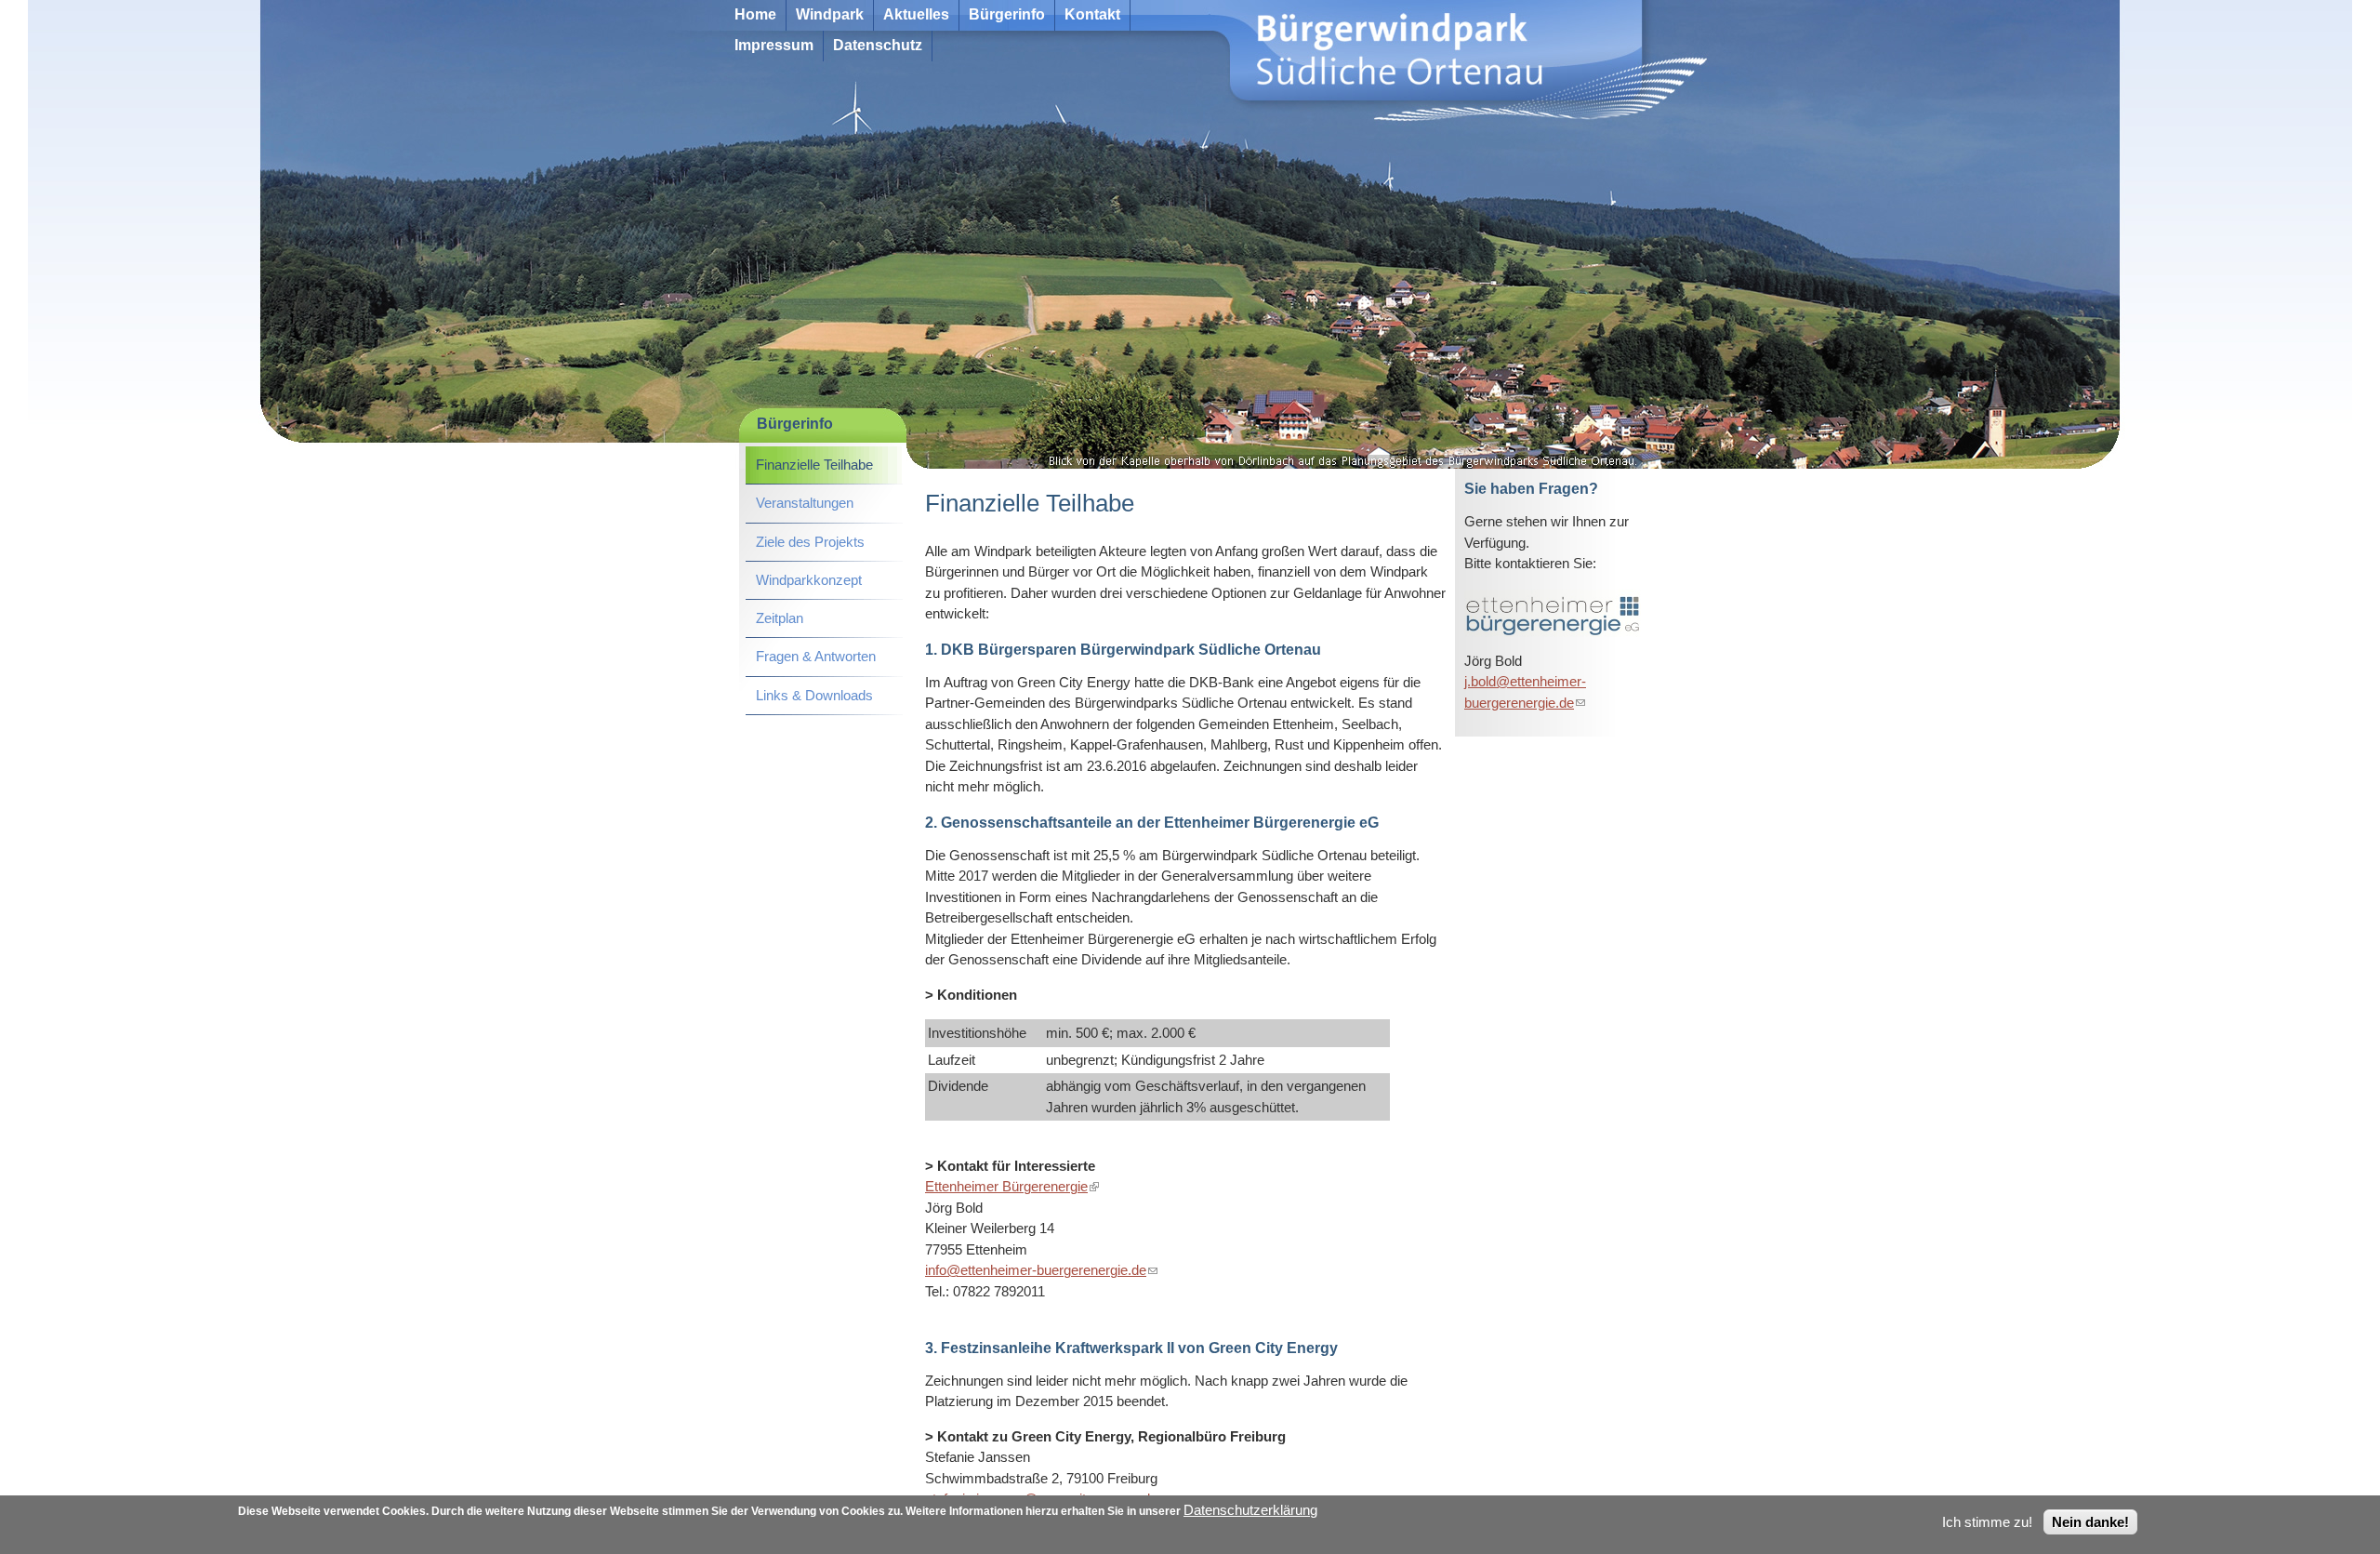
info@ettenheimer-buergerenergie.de (1041, 1270)
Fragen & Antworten (816, 656)
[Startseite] (697, 54)
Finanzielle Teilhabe (814, 465)
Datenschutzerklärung (1250, 1510)
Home (755, 14)
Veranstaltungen (805, 503)
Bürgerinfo (1007, 14)
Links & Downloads (814, 695)
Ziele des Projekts (810, 542)
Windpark (830, 14)
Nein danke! (2090, 1522)
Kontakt (1092, 14)
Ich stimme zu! (1987, 1522)
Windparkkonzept (809, 580)
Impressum (774, 45)
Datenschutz (878, 45)
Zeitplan (780, 618)
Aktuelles (916, 14)
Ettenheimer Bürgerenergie (1012, 1186)
